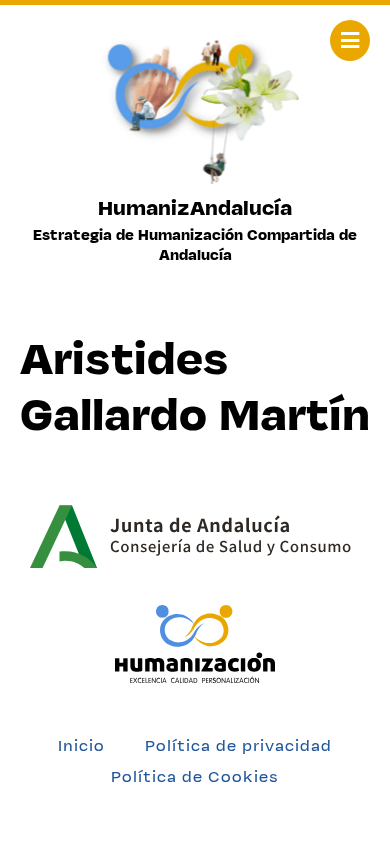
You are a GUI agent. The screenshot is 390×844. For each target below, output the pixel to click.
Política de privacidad (238, 745)
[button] (350, 40)
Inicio (81, 745)
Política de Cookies (195, 776)
